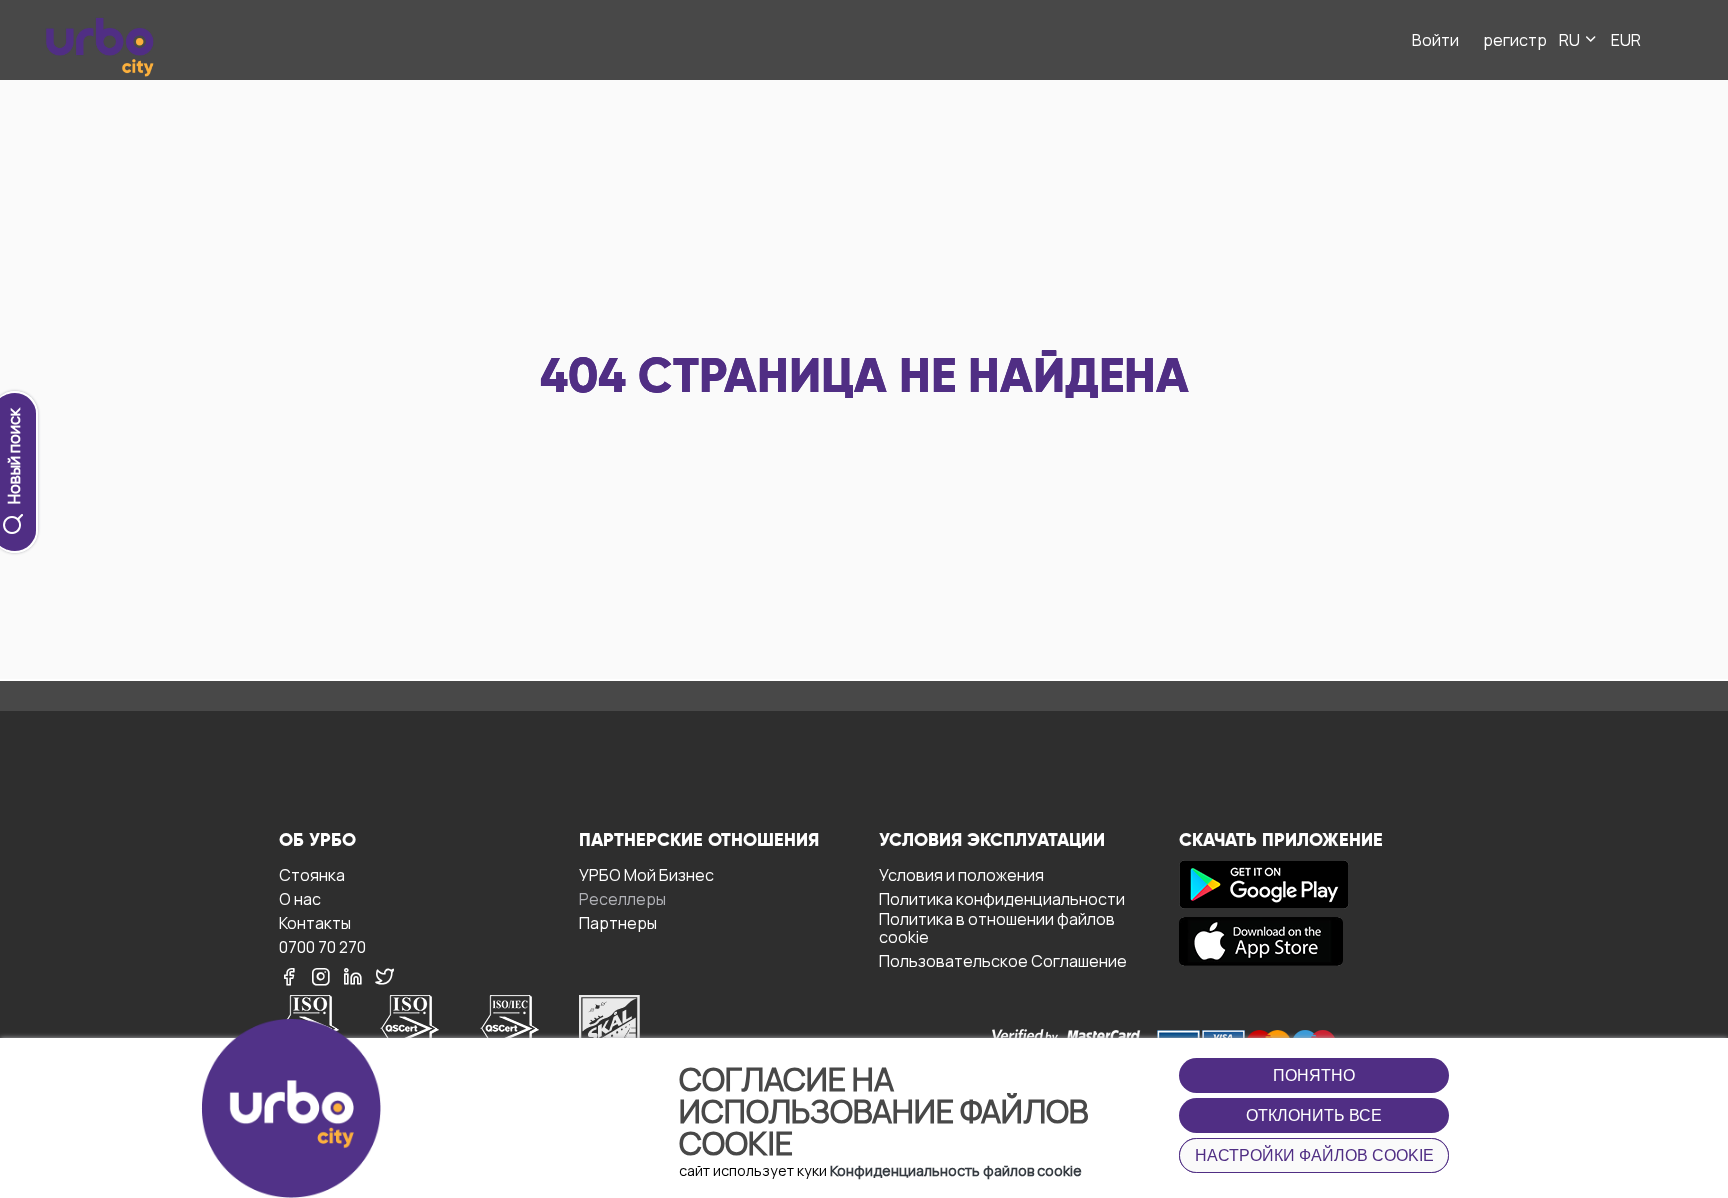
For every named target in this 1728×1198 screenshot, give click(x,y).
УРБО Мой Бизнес (646, 874)
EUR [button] (1626, 40)
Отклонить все (1314, 1115)
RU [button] (1571, 40)
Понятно (1314, 1075)
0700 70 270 (322, 946)
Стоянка (312, 874)
